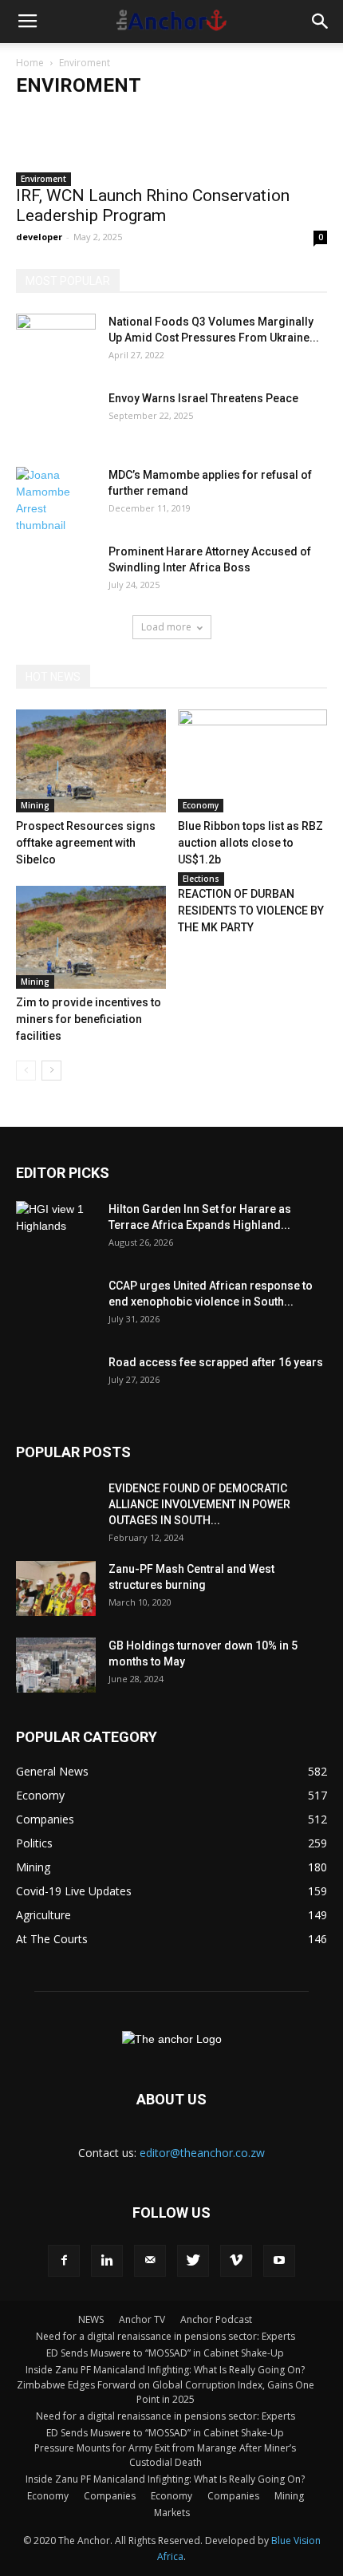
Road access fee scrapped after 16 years (216, 1362)
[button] (321, 22)
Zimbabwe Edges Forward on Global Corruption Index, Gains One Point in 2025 (166, 2392)
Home (30, 63)
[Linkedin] (107, 2261)
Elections (201, 879)
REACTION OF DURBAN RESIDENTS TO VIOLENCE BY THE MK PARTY (251, 911)
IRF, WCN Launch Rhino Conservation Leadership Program (153, 205)
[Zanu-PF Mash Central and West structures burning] (56, 1588)
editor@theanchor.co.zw (202, 2153)
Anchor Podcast (216, 2319)
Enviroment (43, 179)
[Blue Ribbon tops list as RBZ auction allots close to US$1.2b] (253, 761)
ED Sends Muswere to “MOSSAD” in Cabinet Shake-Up (165, 2353)
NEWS (91, 2319)
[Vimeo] (236, 2261)
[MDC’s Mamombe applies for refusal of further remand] (56, 500)
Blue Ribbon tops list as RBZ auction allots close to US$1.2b (250, 843)
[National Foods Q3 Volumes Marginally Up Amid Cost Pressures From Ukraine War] (56, 342)
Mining (35, 805)
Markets (172, 2513)
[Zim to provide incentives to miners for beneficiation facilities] (91, 937)
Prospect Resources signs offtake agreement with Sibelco (86, 843)
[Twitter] (193, 2261)
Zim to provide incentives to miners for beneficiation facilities (89, 1019)
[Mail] (150, 2261)
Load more (166, 627)
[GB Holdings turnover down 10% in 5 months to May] (56, 1665)
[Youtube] (279, 2261)
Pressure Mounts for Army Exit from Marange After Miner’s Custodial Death (165, 2455)
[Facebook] (64, 2261)
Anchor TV (142, 2319)
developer (39, 237)
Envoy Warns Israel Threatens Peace (203, 398)
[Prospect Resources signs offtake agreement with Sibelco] (91, 761)
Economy (201, 805)
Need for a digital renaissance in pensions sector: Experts (166, 2336)
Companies (110, 2496)
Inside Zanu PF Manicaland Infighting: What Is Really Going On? (165, 2370)
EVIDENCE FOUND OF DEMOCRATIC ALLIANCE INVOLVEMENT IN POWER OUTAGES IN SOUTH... (199, 1504)
